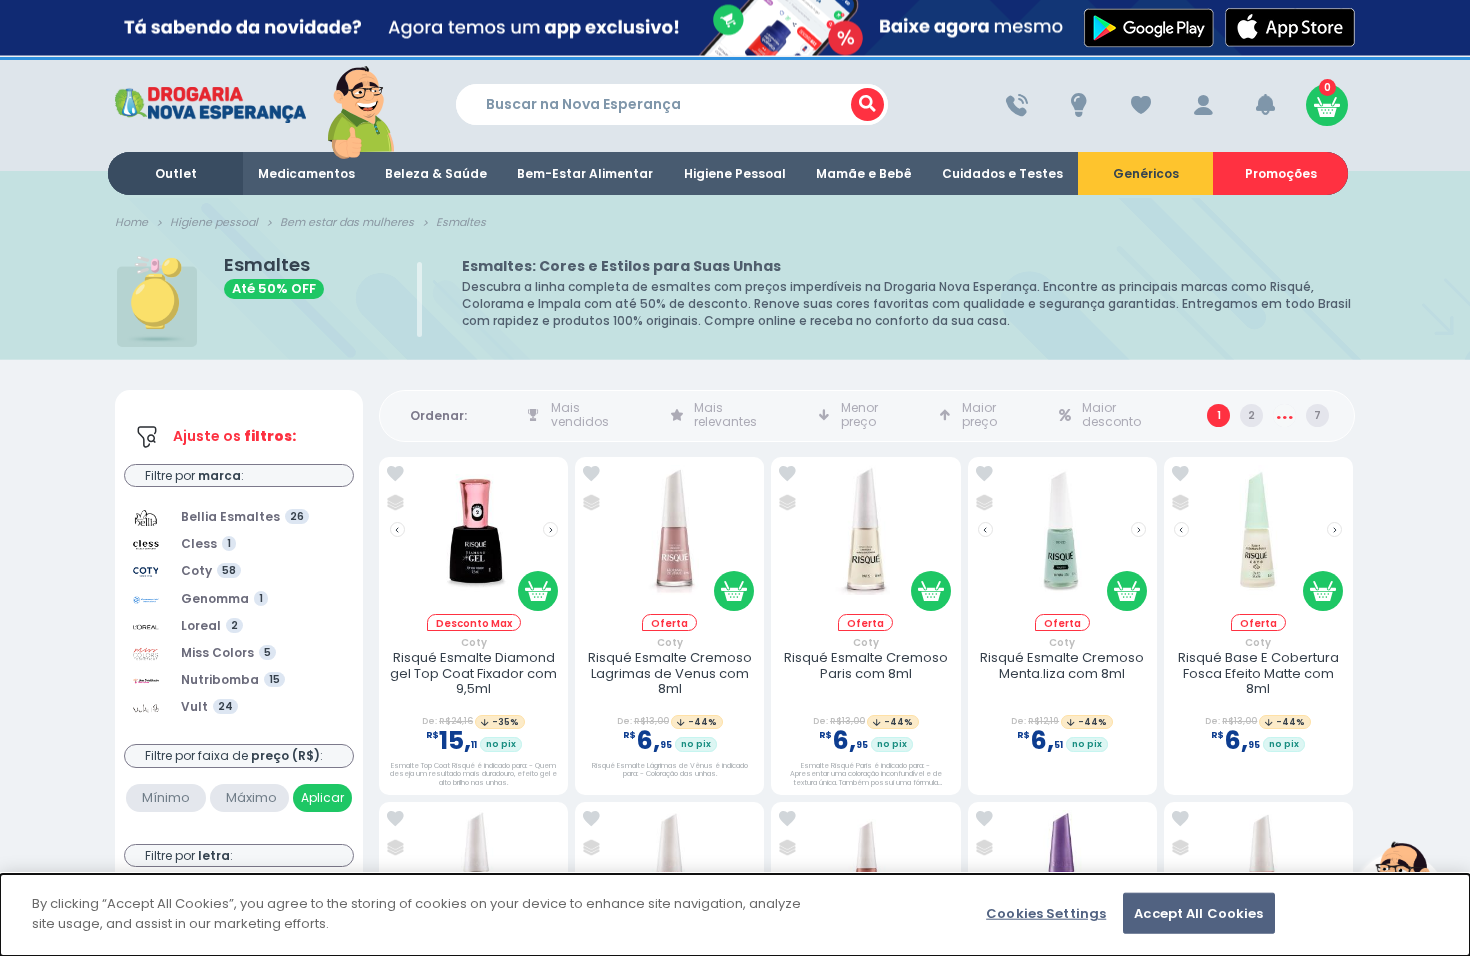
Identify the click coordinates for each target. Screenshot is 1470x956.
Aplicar (322, 797)
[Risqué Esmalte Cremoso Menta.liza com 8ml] (1062, 539)
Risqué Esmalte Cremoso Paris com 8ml (866, 665)
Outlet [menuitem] (176, 173)
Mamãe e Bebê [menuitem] (864, 173)
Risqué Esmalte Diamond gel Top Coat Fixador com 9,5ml (473, 673)
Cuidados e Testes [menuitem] (1002, 173)
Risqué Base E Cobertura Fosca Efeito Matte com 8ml (1258, 673)
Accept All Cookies (1198, 913)
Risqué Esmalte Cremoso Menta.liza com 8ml (1062, 665)
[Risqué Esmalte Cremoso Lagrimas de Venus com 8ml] (670, 539)
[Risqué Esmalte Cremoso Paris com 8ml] (866, 539)
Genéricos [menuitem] (1146, 173)
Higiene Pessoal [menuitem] (735, 173)
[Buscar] (867, 104)
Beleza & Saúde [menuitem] (436, 173)
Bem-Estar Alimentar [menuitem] (585, 173)
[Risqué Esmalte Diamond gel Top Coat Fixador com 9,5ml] (474, 539)
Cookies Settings (1046, 913)
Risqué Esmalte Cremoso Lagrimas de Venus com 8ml (670, 673)
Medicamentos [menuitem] (306, 173)
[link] (395, 474)
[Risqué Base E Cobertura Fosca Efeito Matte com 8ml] (1258, 539)
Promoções (1281, 173)
